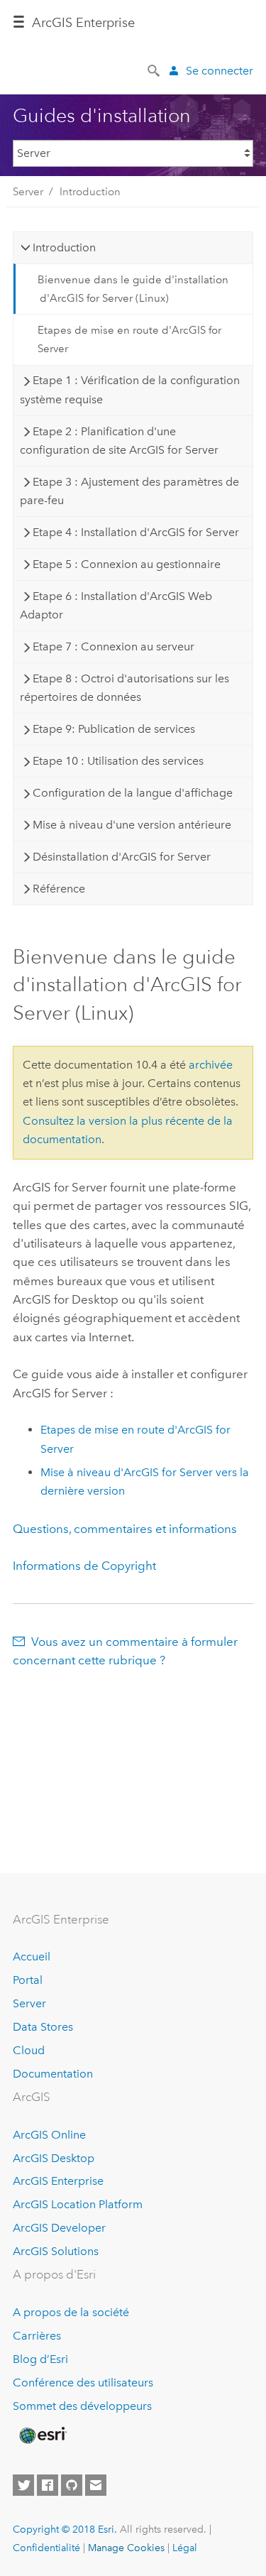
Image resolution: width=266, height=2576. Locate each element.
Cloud (29, 2050)
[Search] (155, 70)
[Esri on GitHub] (72, 2485)
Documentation (53, 2074)
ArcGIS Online (49, 2135)
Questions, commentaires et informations (125, 1529)
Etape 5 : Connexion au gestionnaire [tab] (127, 564)
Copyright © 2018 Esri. (65, 2529)
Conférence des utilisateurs (83, 2383)
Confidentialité (46, 2548)
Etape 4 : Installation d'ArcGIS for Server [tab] (136, 532)
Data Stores (43, 2027)
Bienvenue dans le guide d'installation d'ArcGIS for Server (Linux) (133, 289)
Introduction (90, 192)
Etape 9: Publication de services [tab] (114, 729)
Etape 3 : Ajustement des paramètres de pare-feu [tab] (129, 491)
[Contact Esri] (96, 2485)
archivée (211, 1065)
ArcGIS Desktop (54, 2158)
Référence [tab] (59, 889)
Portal (28, 1980)
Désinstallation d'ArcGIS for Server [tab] (122, 857)
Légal (185, 2548)
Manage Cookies (126, 2548)
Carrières (37, 2336)
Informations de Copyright (84, 1566)
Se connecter (220, 71)
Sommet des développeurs (82, 2406)
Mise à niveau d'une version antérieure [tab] (132, 825)
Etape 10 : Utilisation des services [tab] (118, 761)
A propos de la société (71, 2312)
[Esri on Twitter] (23, 2485)
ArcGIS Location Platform (78, 2204)
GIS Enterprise (83, 23)
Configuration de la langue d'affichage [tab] (133, 793)
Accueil (32, 1956)
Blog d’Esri (40, 2359)
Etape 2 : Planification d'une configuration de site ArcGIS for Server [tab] (119, 441)
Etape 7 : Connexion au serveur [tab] (113, 646)
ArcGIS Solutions (56, 2251)
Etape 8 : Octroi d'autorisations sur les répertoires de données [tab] (124, 688)
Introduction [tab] (64, 247)
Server (28, 192)
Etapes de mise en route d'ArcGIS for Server (129, 339)
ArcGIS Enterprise (58, 2181)
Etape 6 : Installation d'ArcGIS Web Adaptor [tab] (116, 605)
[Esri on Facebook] (48, 2485)
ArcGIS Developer (59, 2228)
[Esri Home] (42, 2435)
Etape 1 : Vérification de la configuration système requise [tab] (130, 389)
